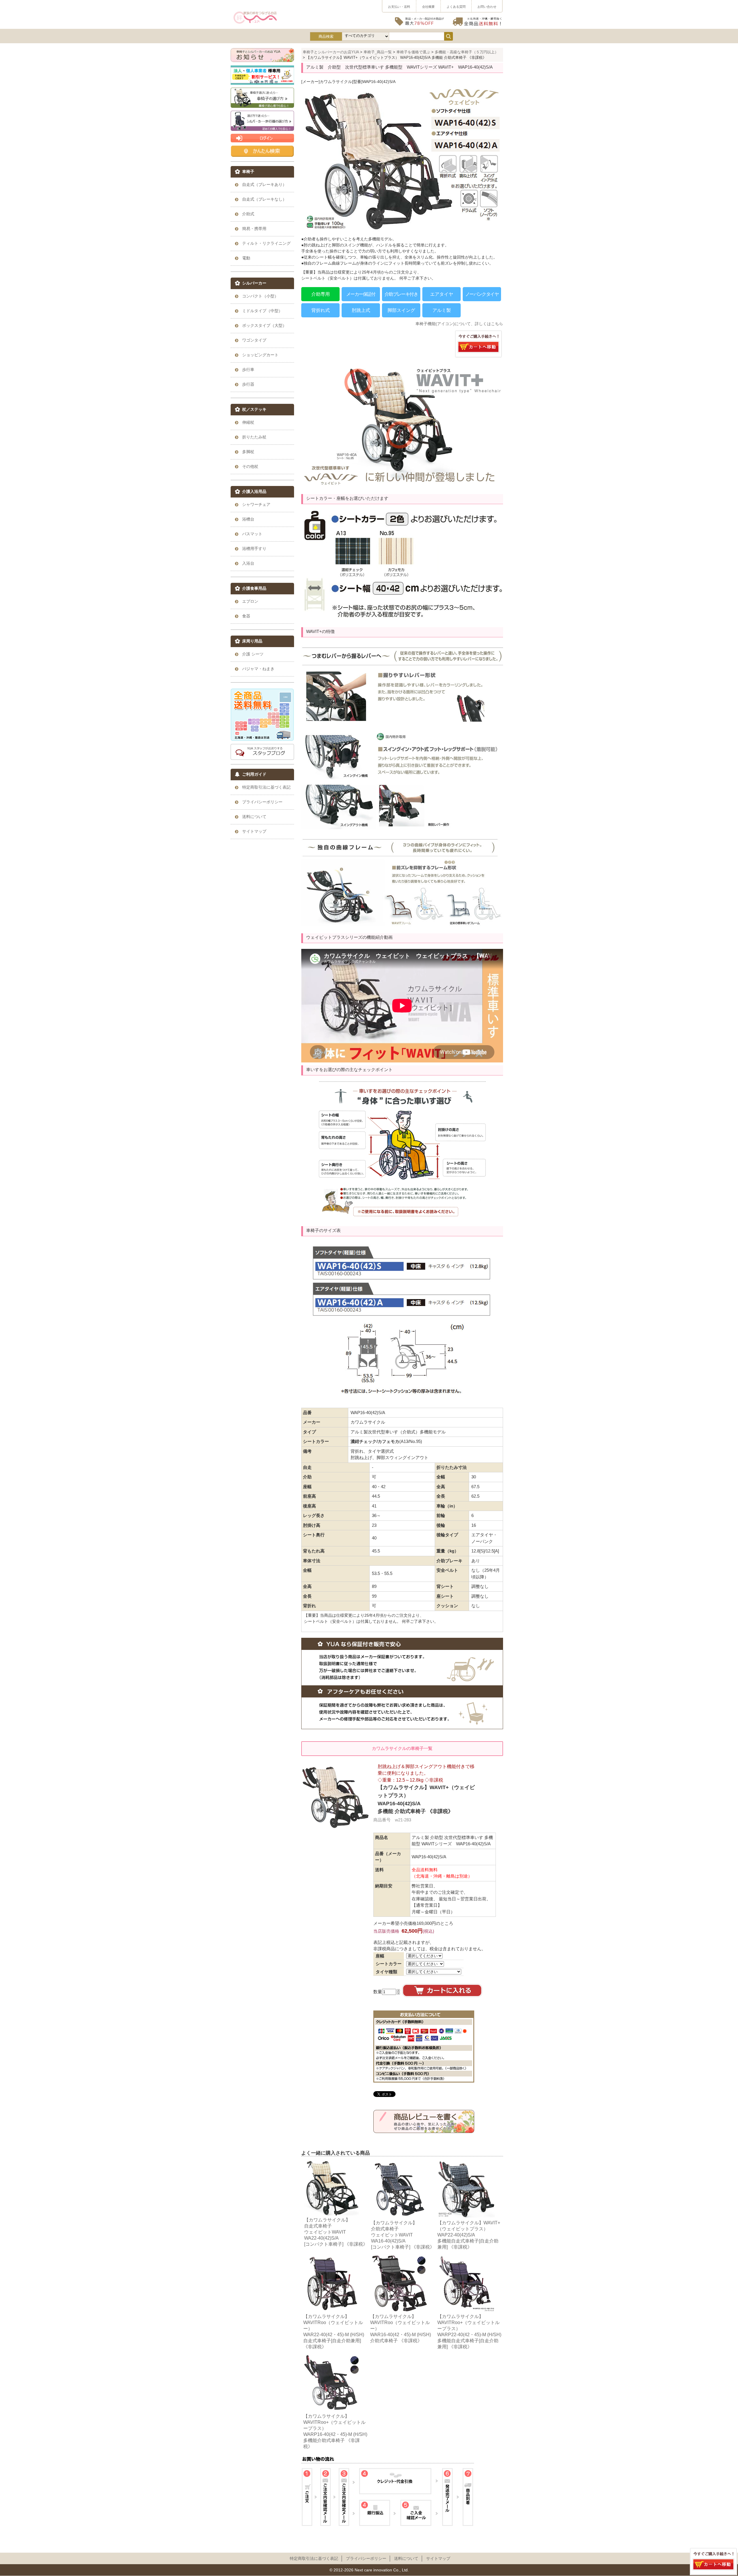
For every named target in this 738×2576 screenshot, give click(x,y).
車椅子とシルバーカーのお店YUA (331, 52)
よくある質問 (456, 7)
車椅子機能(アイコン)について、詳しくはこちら (459, 324)
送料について (406, 2558)
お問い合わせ (487, 7)
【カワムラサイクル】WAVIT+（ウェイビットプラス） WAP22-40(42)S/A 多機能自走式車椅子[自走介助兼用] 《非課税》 (469, 2235)
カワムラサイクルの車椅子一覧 (402, 1748)
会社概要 (428, 7)
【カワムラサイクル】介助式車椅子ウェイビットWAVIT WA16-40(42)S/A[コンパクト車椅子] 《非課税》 (403, 2235)
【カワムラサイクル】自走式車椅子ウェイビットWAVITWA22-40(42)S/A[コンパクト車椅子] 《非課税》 (336, 2232)
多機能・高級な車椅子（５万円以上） (467, 52)
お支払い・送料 (399, 7)
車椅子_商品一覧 (378, 52)
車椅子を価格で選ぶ (413, 52)
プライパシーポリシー (366, 2558)
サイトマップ (438, 2558)
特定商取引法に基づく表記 (314, 2558)
